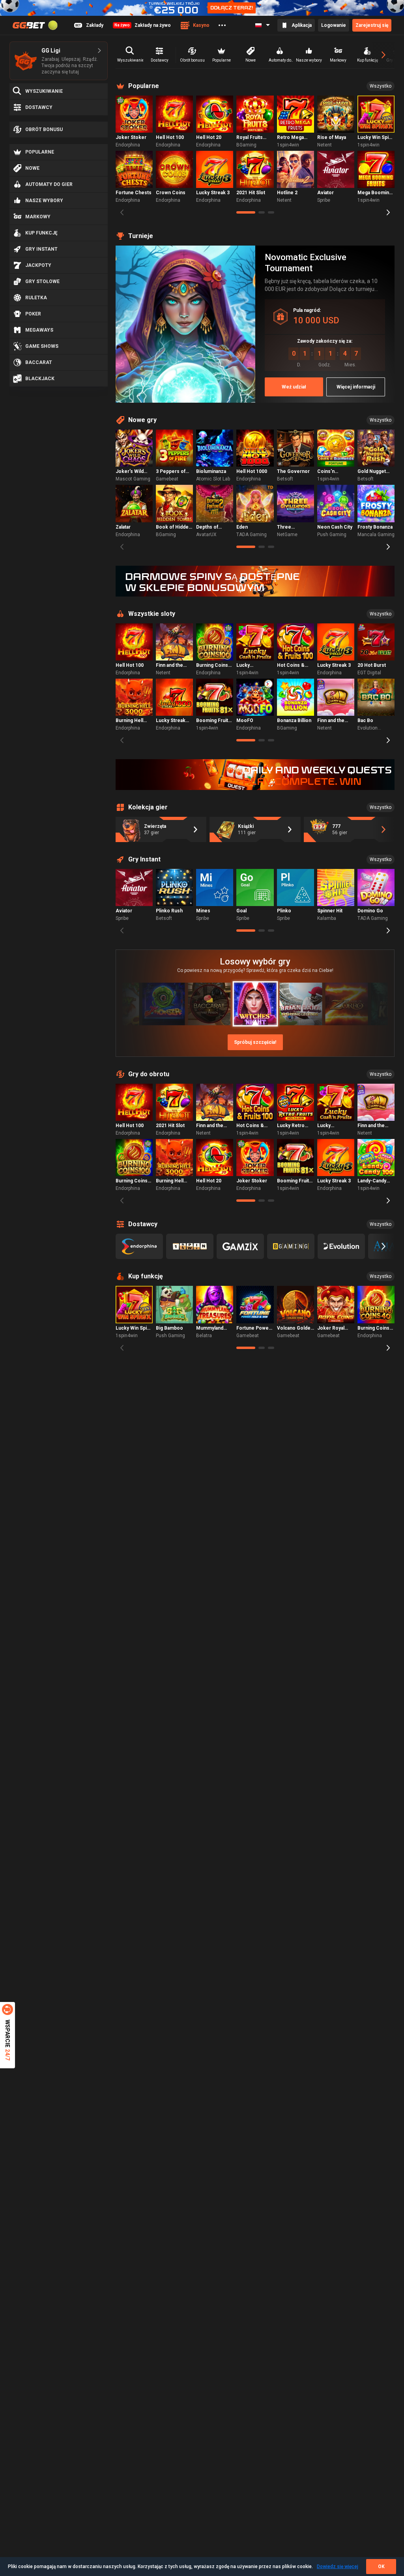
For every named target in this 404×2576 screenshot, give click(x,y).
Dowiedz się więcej (338, 2567)
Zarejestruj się (372, 25)
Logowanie (334, 25)
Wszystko (381, 86)
